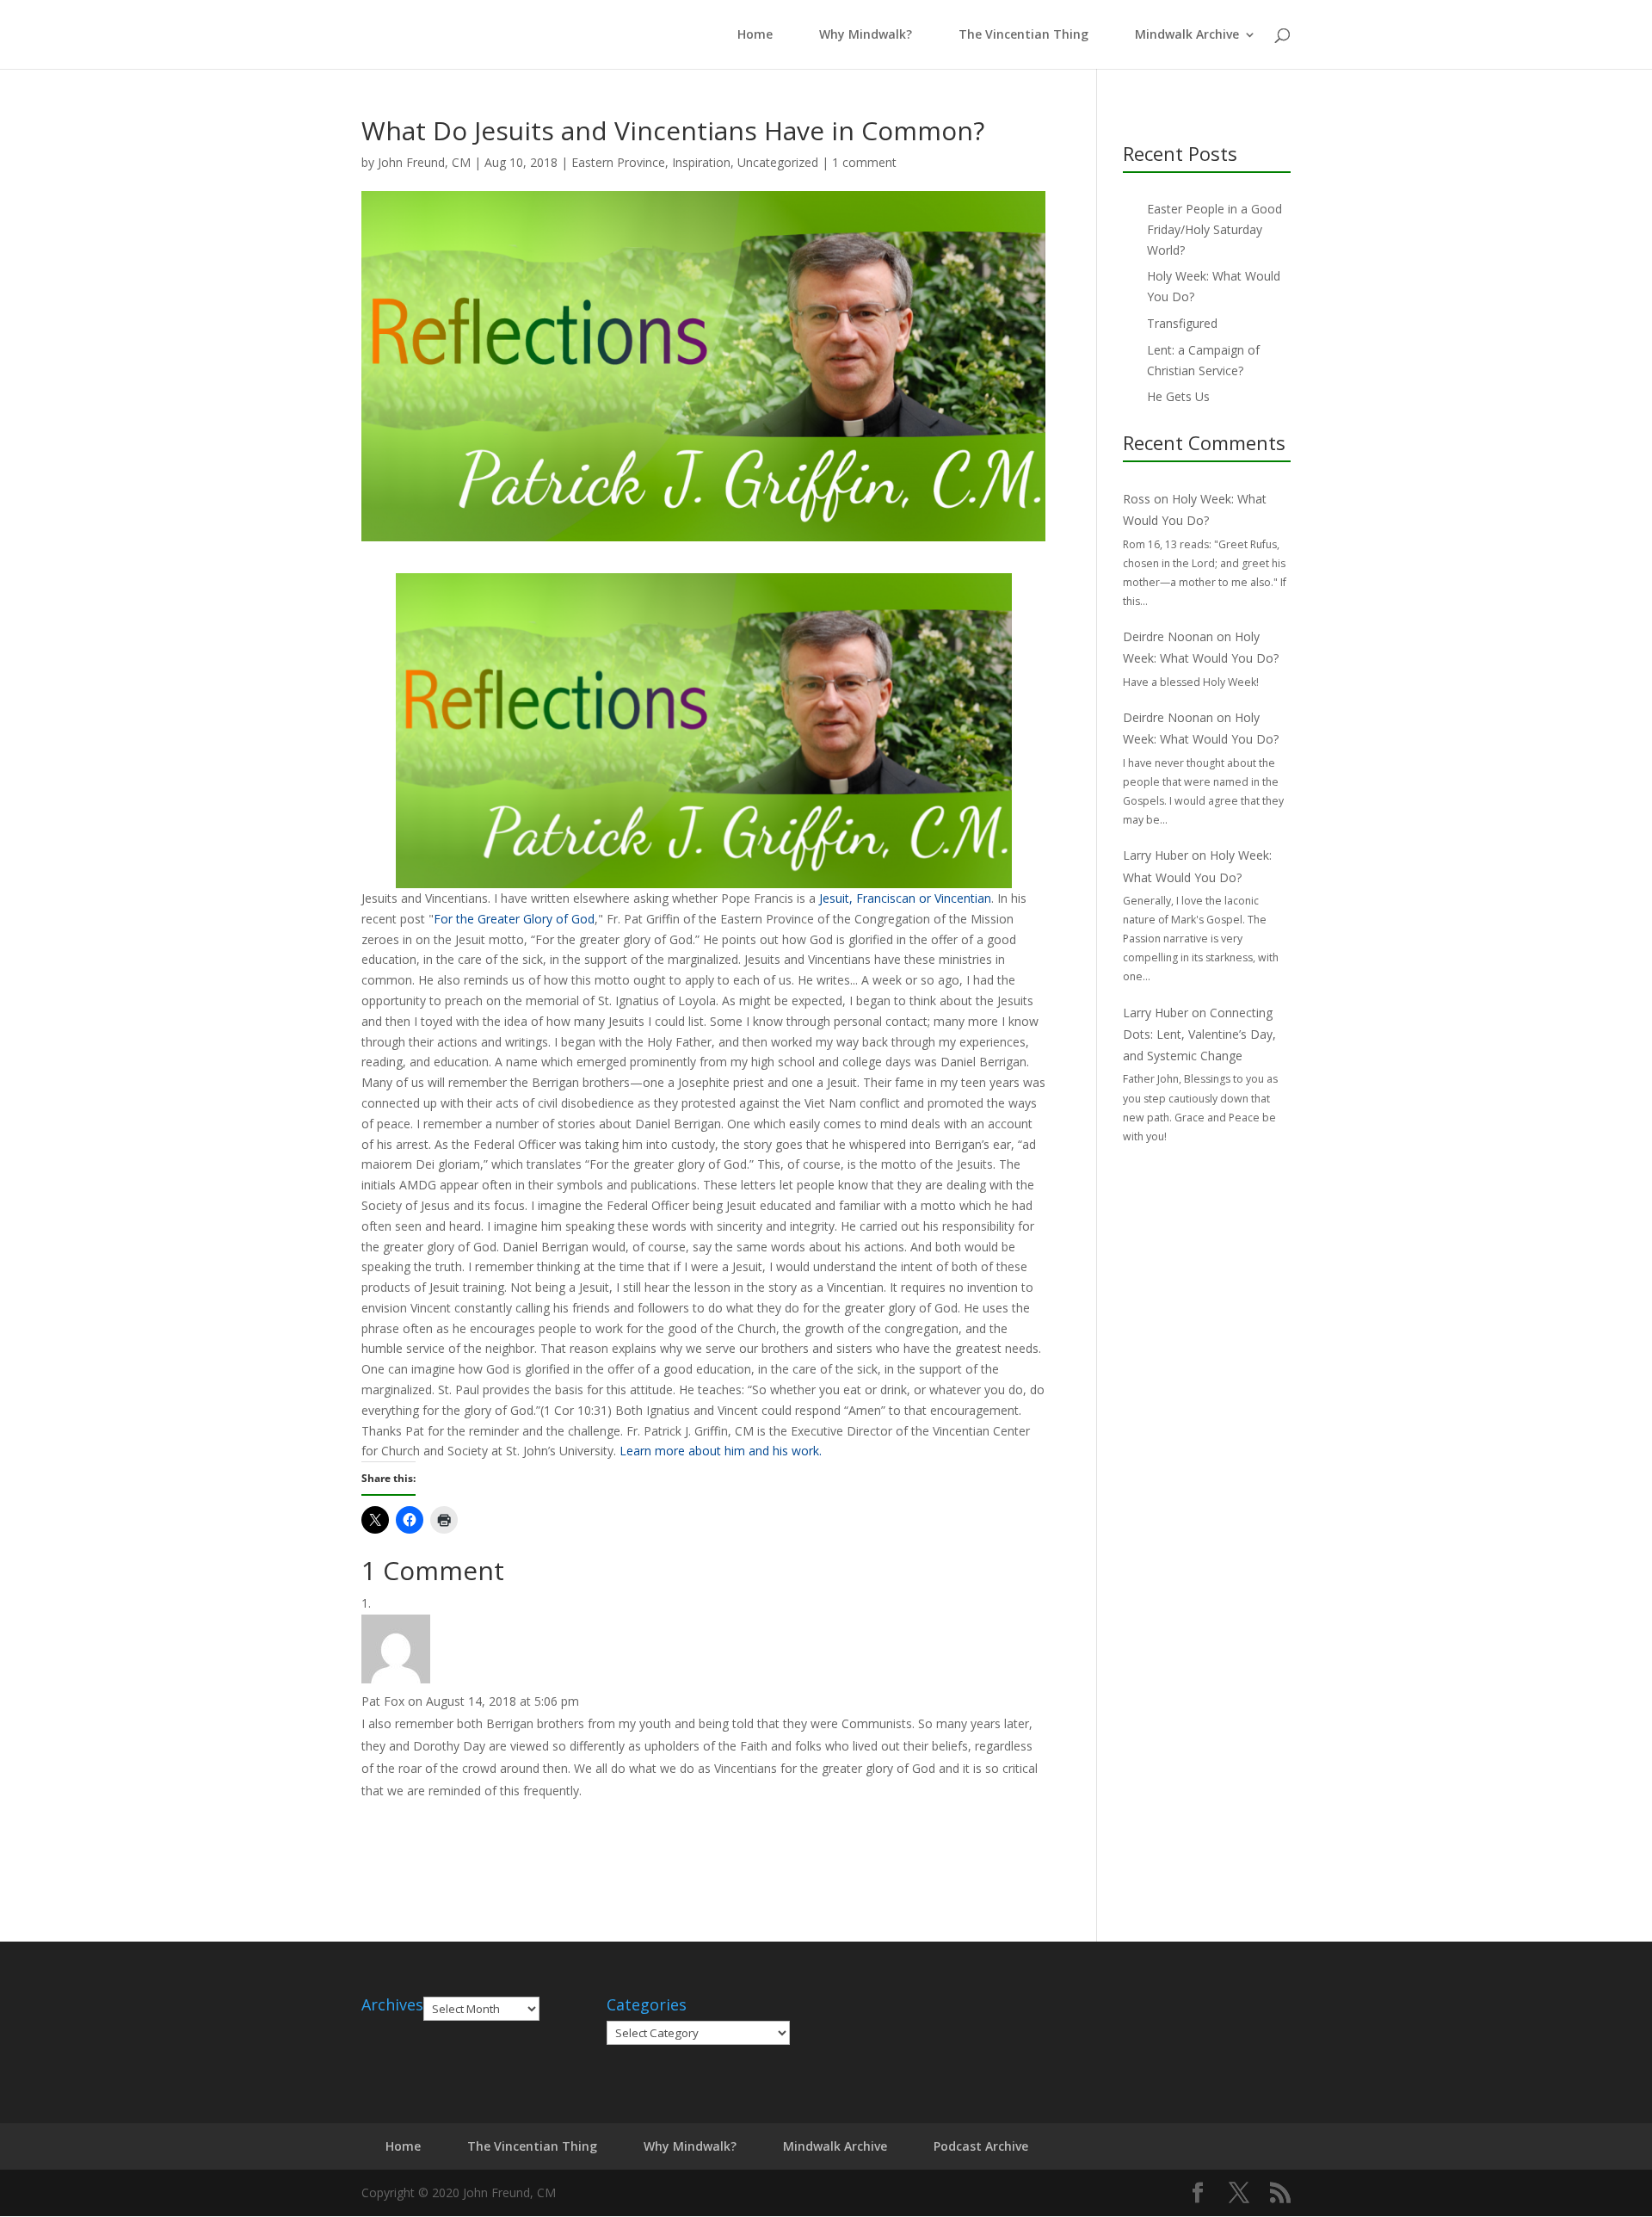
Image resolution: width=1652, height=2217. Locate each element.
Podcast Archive (981, 2146)
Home (752, 35)
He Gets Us (1178, 396)
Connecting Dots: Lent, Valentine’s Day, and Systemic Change (1199, 1034)
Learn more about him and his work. (721, 1451)
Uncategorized (778, 162)
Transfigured (1182, 323)
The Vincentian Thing (1023, 35)
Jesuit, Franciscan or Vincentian (905, 898)
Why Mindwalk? (866, 35)
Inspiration (701, 162)
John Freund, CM (424, 162)
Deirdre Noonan (1168, 636)
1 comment (864, 162)
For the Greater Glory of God (514, 919)
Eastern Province (618, 162)
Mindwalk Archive (1187, 35)
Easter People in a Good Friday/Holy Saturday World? (1214, 229)
